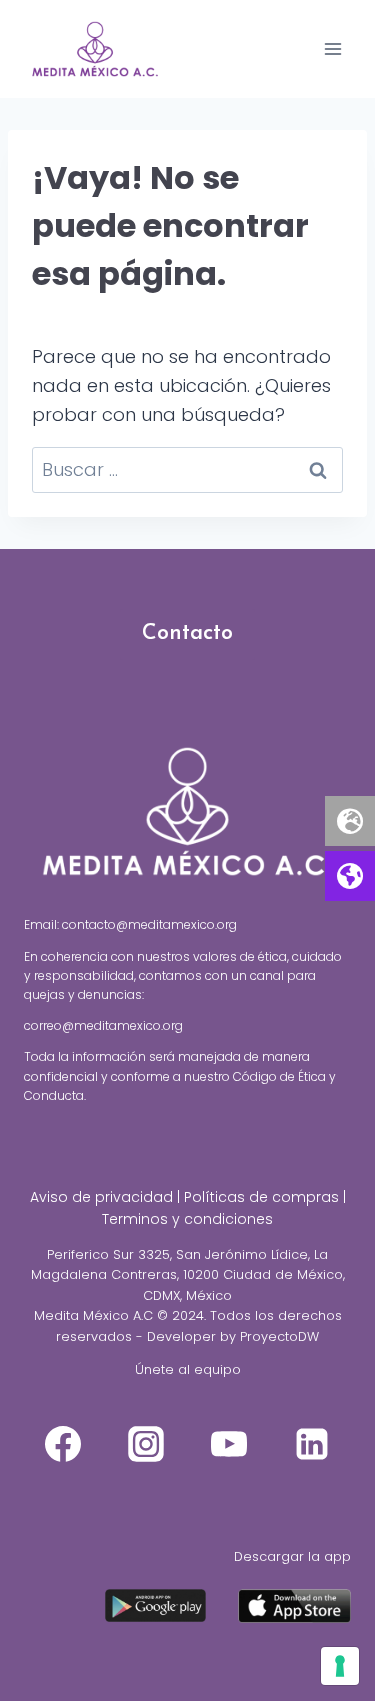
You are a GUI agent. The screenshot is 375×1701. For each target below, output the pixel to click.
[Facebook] (63, 1444)
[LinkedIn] (312, 1444)
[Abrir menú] (332, 48)
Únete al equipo (188, 1369)
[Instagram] (146, 1444)
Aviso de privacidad (101, 1197)
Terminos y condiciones (187, 1219)
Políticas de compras (261, 1197)
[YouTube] (229, 1444)
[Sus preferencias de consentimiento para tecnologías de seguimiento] (340, 1666)
